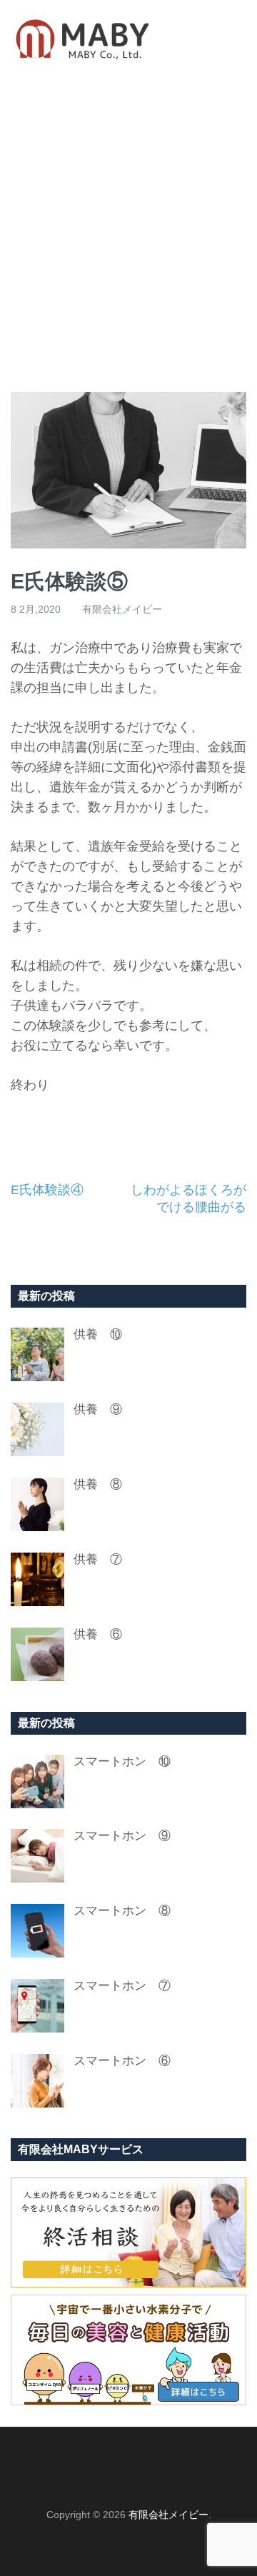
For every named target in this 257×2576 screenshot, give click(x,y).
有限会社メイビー (122, 609)
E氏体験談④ (47, 1190)
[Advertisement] (128, 235)
